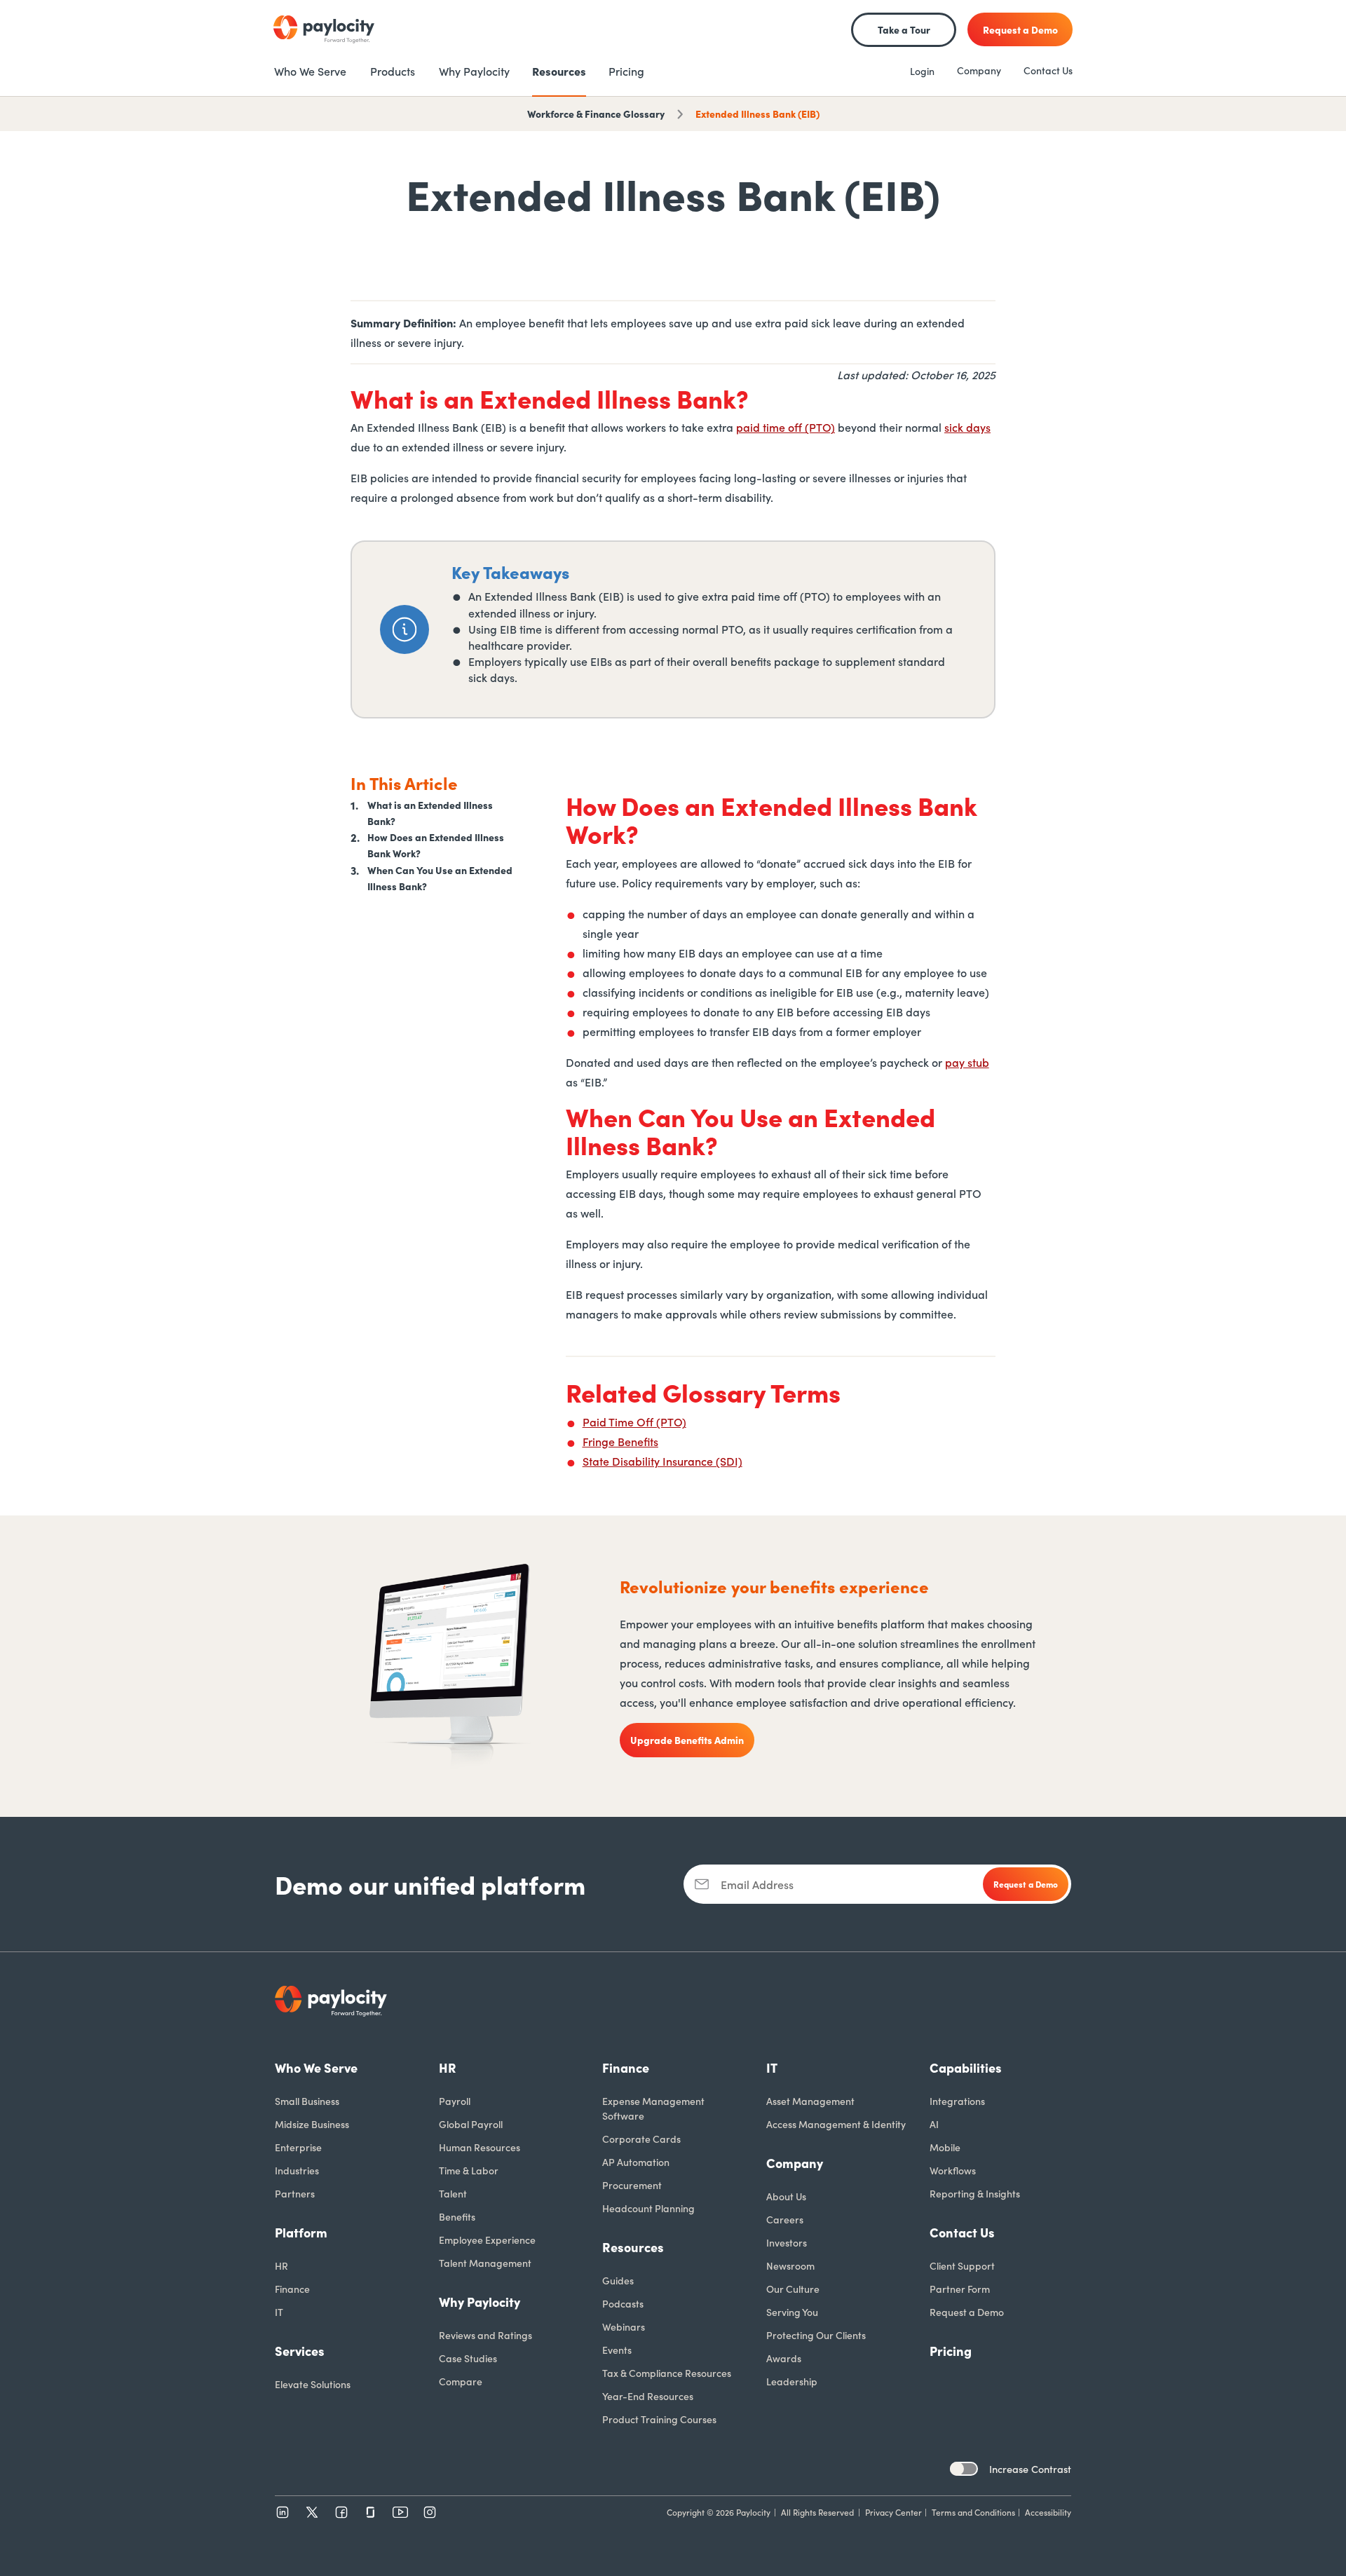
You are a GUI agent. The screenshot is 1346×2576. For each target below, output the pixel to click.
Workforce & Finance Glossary (596, 114)
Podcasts (623, 2303)
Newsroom (790, 2265)
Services (300, 2351)
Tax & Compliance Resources (667, 2373)
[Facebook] (341, 2512)
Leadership (792, 2381)
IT (279, 2312)
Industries (297, 2170)
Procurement (632, 2185)
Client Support (962, 2265)
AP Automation (636, 2162)
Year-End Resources (648, 2396)
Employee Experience (487, 2240)
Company (979, 70)
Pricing (951, 2351)
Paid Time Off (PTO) (634, 1422)
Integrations (957, 2101)
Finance (292, 2289)
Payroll (455, 2101)
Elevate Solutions (313, 2384)
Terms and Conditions (973, 2512)
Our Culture (793, 2289)
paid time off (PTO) (786, 427)
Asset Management (810, 2101)
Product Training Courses (659, 2419)
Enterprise (298, 2147)
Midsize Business (312, 2124)
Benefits (457, 2216)
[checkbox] (964, 2469)
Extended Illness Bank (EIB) (757, 114)
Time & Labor (469, 2170)
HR (281, 2265)
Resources (633, 2247)
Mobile (945, 2147)
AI (934, 2124)
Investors (787, 2242)
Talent (453, 2193)
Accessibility (1048, 2512)
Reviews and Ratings (485, 2335)
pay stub (967, 1062)
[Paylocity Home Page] (324, 29)
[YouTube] (400, 2512)
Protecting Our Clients (816, 2335)
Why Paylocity (480, 2302)
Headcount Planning (648, 2208)
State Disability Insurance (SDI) (662, 1461)
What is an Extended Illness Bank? (430, 813)
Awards (784, 2358)
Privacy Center (893, 2512)
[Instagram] (430, 2512)
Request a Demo (967, 2312)
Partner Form (960, 2289)
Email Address (757, 1884)
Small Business (307, 2101)
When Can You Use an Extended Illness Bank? (440, 877)
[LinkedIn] (283, 2512)
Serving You (792, 2312)
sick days (967, 427)
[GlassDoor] (371, 2512)
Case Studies (468, 2358)
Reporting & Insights (975, 2193)
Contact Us (1048, 70)
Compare (461, 2381)
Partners (295, 2193)
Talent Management (485, 2263)
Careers (785, 2219)
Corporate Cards (641, 2139)
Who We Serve (316, 2067)
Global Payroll (471, 2124)
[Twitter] (312, 2512)
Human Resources (480, 2147)
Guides (618, 2280)
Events (617, 2350)
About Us (786, 2196)
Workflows (953, 2170)
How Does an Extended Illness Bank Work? (436, 845)
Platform (301, 2232)
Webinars (624, 2326)
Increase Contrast (1030, 2469)
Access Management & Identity (836, 2124)
